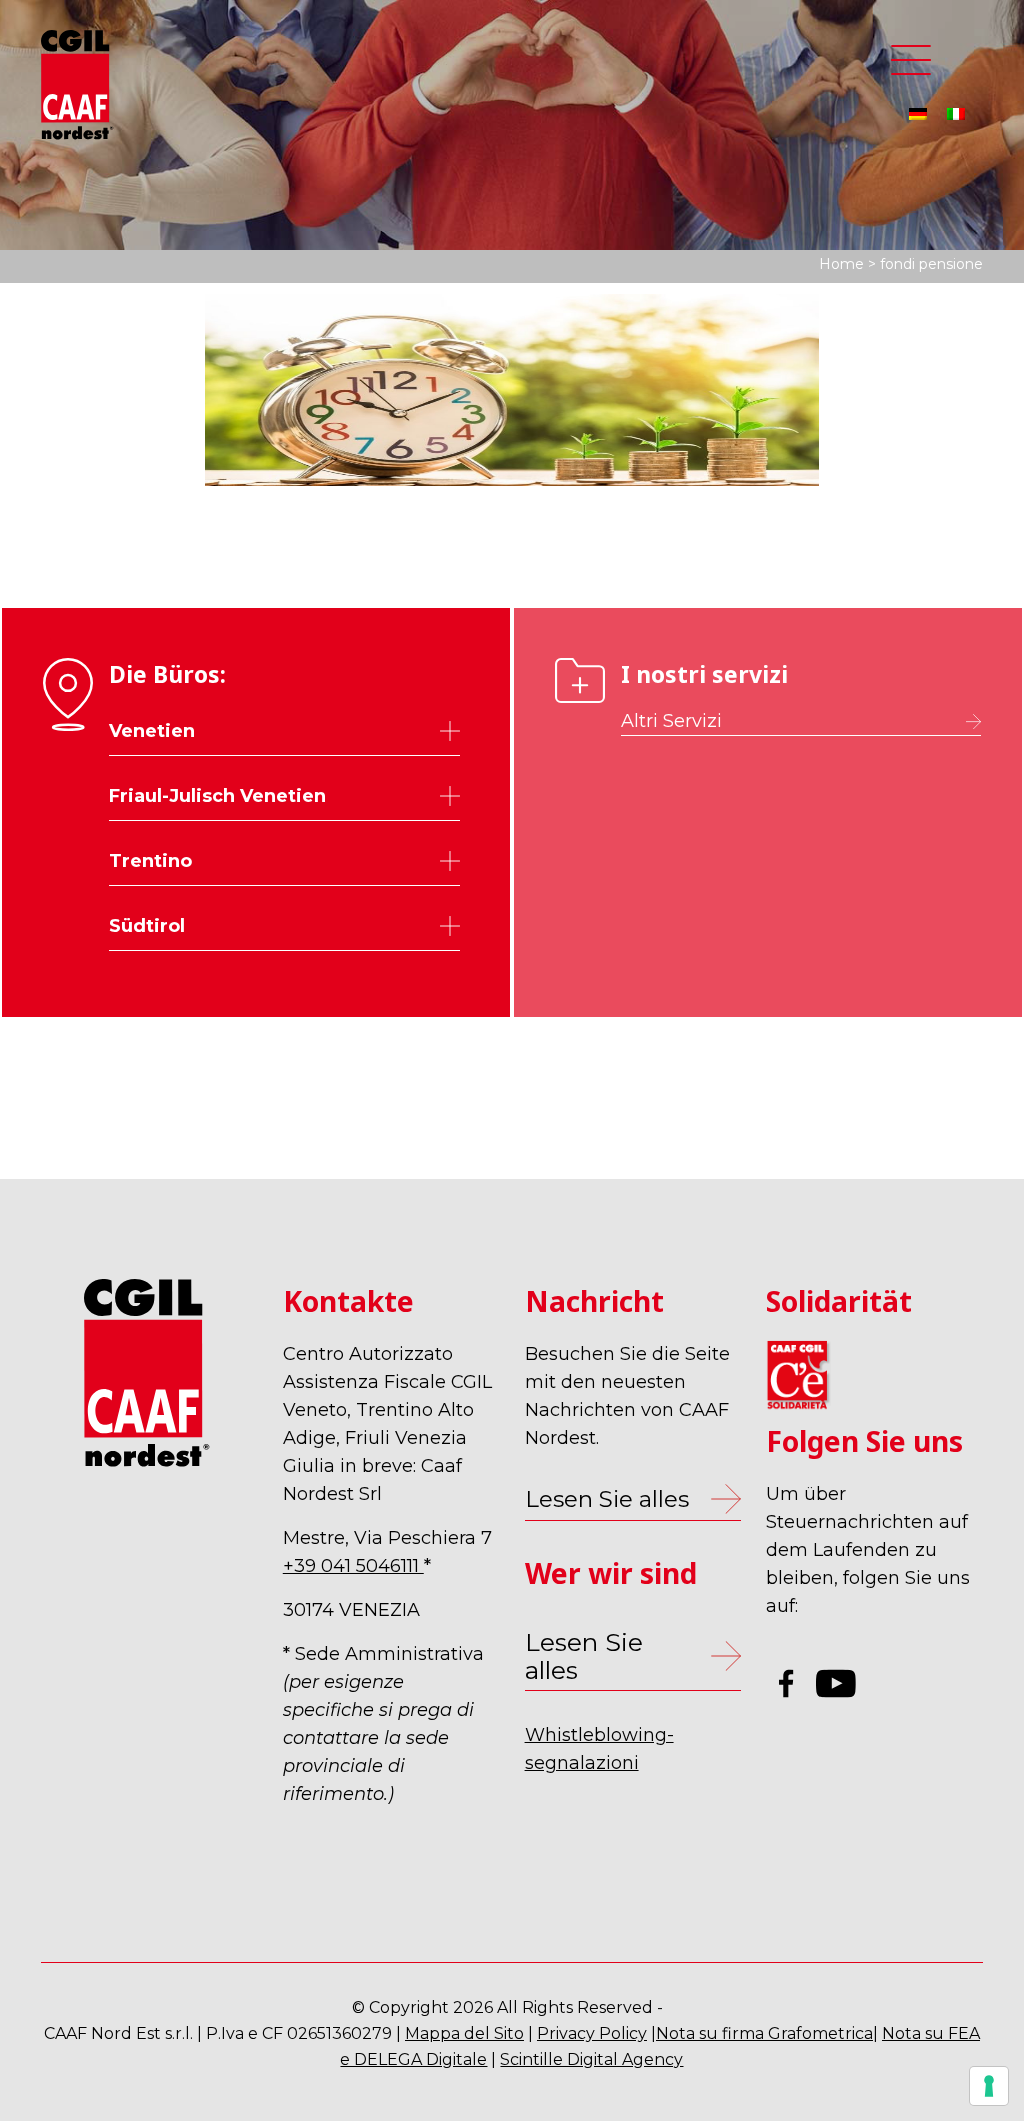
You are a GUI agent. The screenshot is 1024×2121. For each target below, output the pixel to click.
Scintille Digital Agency (591, 2059)
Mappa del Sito (464, 2033)
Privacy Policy (592, 2033)
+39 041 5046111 (353, 1566)
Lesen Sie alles (584, 1656)
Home (841, 264)
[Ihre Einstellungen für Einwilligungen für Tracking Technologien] (989, 2086)
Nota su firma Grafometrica (764, 2033)
